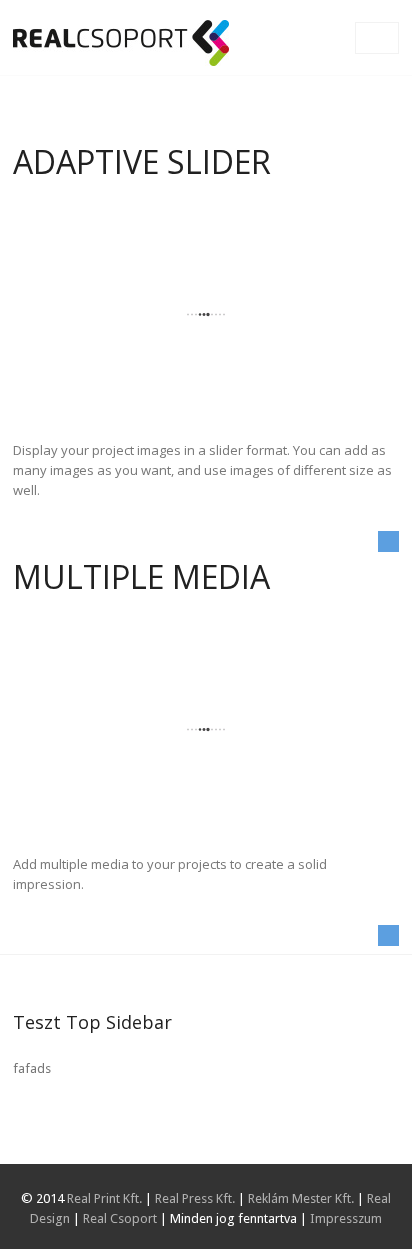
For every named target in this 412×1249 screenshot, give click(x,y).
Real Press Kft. (195, 1198)
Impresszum (346, 1218)
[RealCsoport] (121, 43)
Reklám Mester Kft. (301, 1198)
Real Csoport (120, 1218)
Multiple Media (141, 576)
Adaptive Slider (142, 161)
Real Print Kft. (104, 1198)
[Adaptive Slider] (205, 314)
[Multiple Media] (205, 729)
